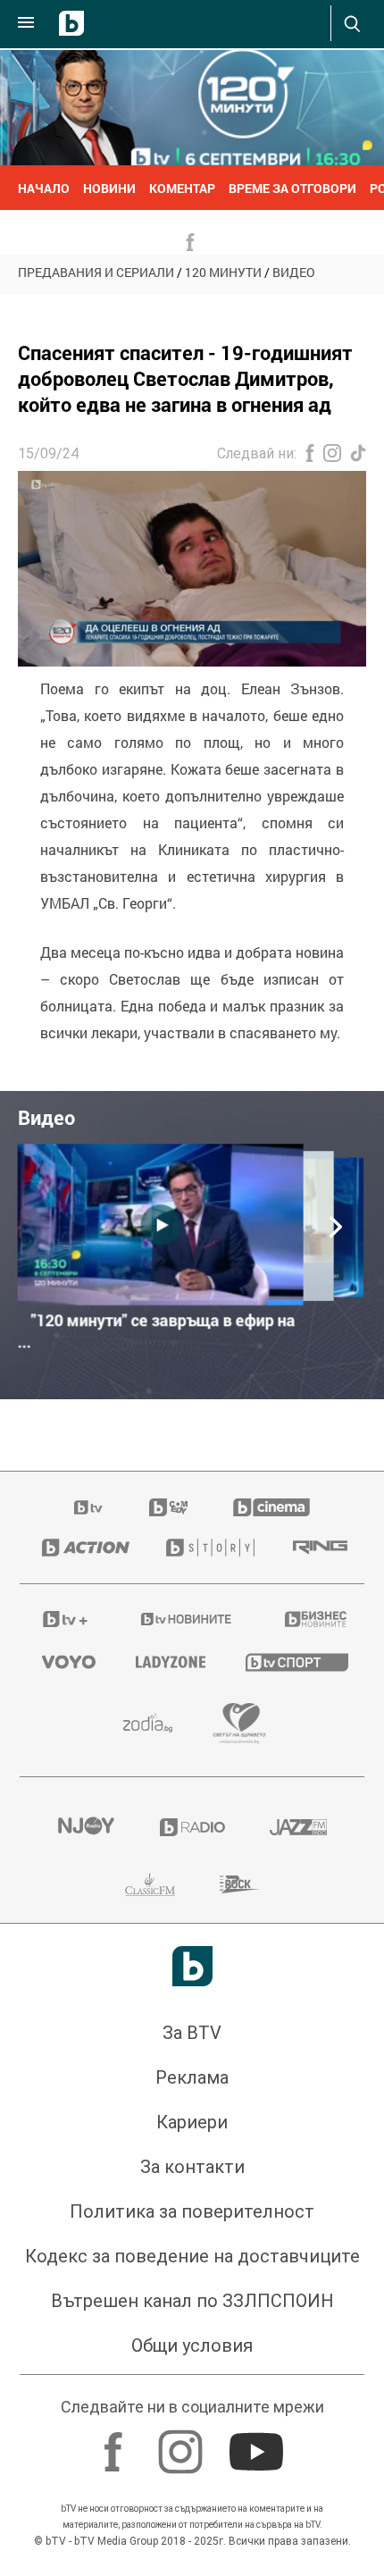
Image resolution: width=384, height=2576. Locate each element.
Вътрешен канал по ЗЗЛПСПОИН (192, 2301)
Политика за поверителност (192, 2211)
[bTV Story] (207, 1548)
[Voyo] (67, 1662)
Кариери (192, 2122)
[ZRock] (240, 1884)
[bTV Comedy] (168, 1507)
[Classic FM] (150, 1884)
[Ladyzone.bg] (168, 1662)
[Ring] (317, 1548)
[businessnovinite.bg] (313, 1619)
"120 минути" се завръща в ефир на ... (157, 1331)
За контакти (192, 2167)
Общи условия (192, 2345)
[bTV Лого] (192, 1966)
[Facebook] (116, 2443)
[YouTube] (259, 2443)
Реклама (192, 2077)
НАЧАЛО (44, 188)
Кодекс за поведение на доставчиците (192, 2256)
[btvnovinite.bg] (187, 1619)
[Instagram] (183, 2443)
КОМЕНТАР (182, 188)
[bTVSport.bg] (294, 1661)
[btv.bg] (89, 1507)
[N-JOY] (86, 1827)
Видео (294, 272)
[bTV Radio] (192, 1827)
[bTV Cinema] (271, 1507)
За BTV (192, 2033)
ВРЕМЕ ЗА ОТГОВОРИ (292, 188)
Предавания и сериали (96, 272)
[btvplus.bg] (65, 1619)
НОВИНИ (109, 188)
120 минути (223, 272)
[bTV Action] (82, 1548)
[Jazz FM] (298, 1827)
